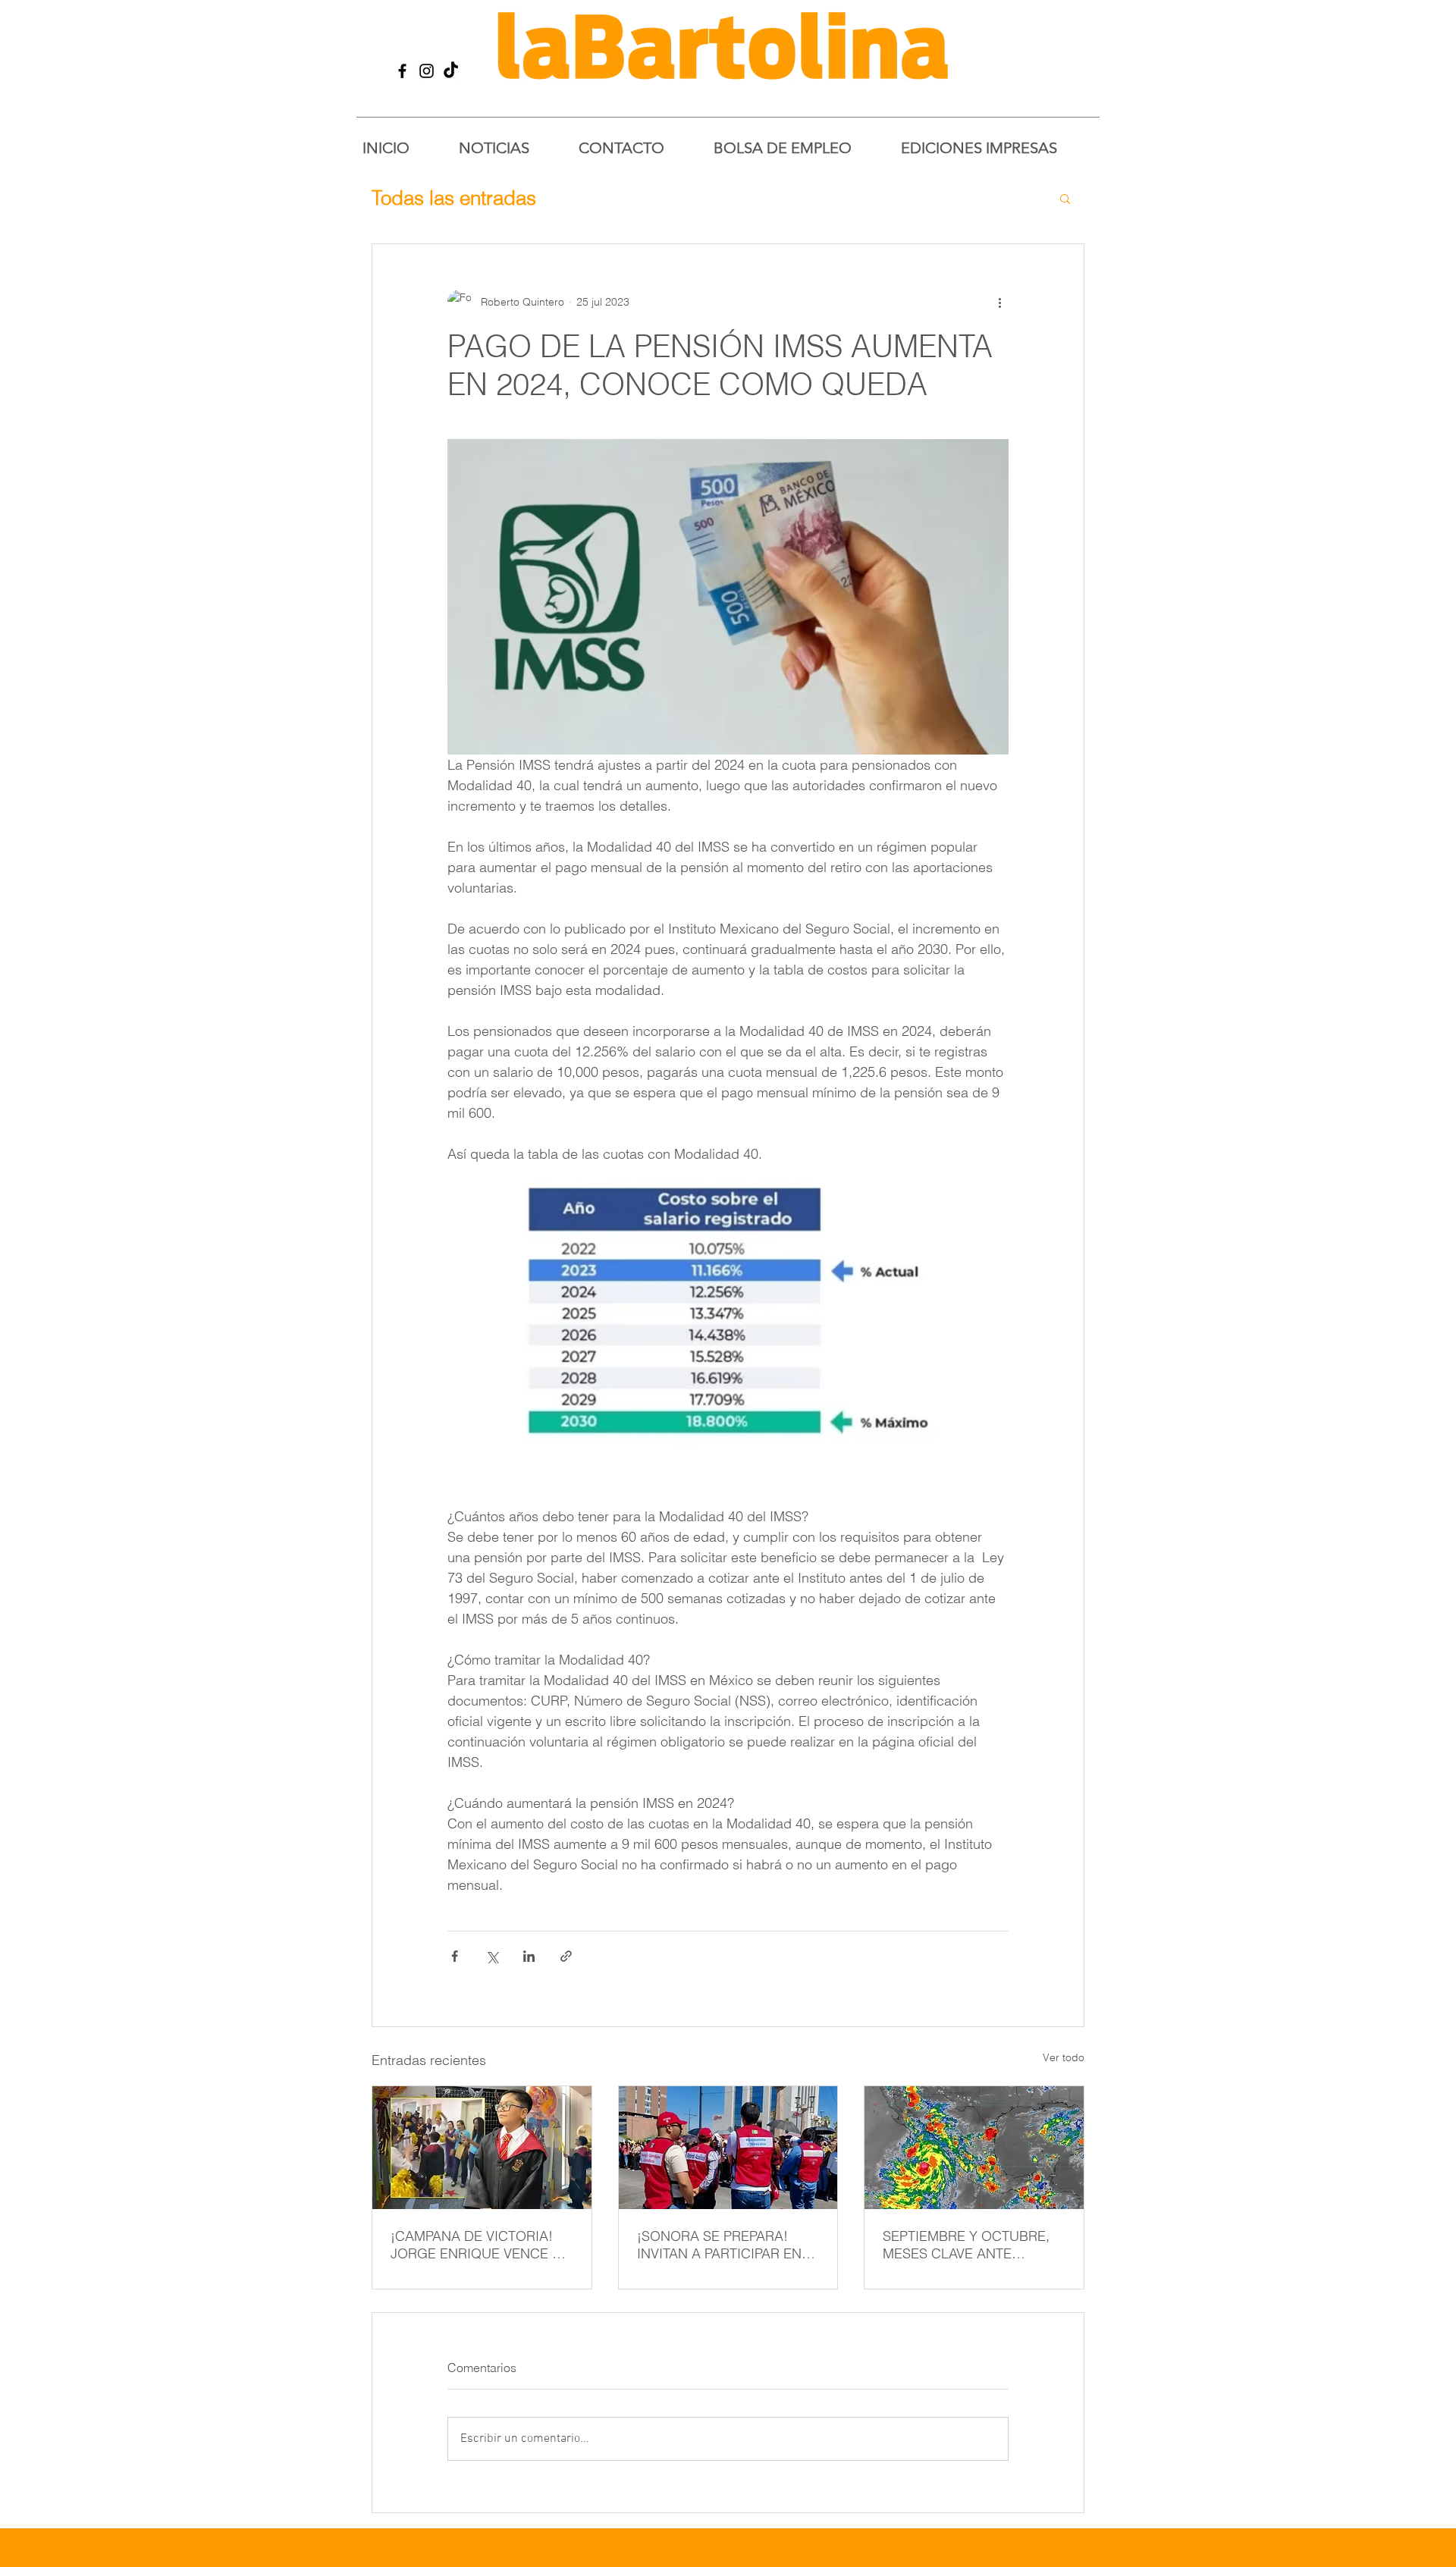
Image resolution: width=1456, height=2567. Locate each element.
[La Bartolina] (402, 71)
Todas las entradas (454, 198)
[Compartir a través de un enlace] (566, 1956)
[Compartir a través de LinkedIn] (529, 1956)
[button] (1065, 198)
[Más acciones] (999, 302)
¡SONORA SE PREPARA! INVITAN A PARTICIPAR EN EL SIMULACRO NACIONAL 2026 (723, 2245)
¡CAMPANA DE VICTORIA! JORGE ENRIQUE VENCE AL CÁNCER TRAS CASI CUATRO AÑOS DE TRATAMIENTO (480, 2245)
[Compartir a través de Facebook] (455, 1956)
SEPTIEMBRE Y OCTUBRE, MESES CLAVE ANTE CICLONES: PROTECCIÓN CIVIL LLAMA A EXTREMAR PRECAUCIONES (968, 2245)
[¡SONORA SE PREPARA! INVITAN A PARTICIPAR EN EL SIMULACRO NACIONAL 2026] (728, 2148)
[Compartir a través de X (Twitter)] (492, 1956)
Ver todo (1064, 2057)
